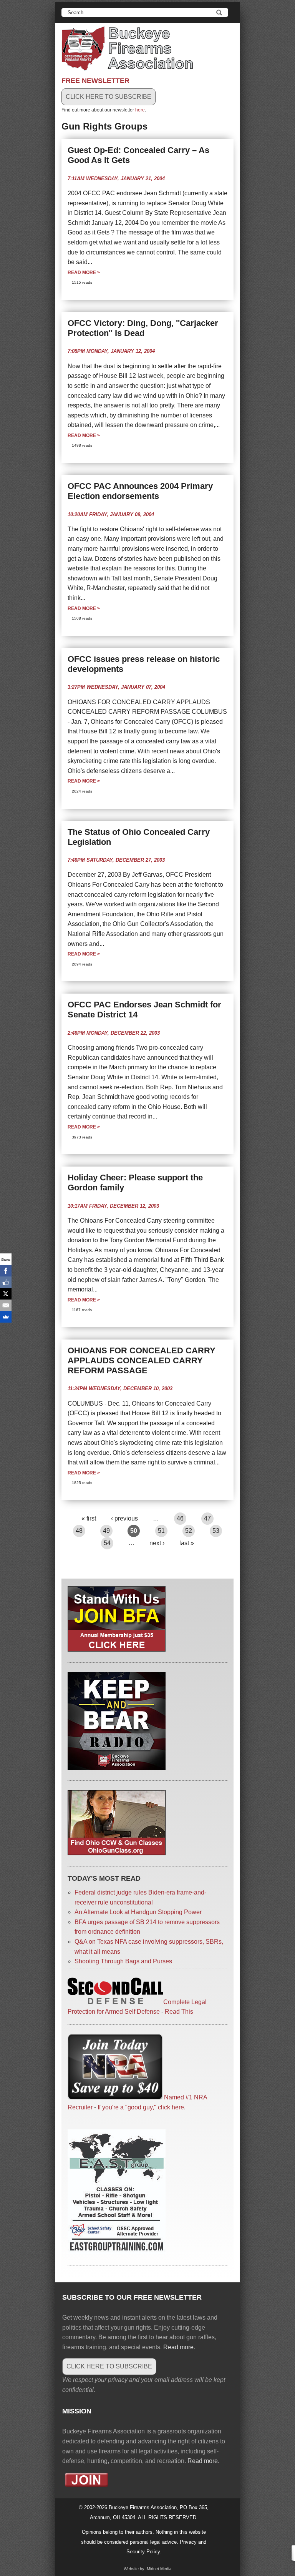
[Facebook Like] (6, 1282)
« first (89, 1518)
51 (161, 1531)
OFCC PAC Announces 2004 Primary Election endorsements (140, 491)
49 (106, 1531)
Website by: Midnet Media (147, 2569)
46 (180, 1518)
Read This (179, 2012)
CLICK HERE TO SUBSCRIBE (109, 97)
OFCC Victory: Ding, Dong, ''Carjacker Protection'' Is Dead (143, 328)
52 (189, 1531)
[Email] (6, 1305)
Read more (84, 273)
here (140, 110)
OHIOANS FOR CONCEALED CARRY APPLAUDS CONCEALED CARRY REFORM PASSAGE (142, 1360)
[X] (6, 1294)
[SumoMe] (6, 1317)
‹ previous (124, 1518)
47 (207, 1518)
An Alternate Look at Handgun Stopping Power (138, 1912)
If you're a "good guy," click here (141, 2107)
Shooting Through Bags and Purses (123, 1961)
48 (79, 1531)
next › (157, 1543)
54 (107, 1543)
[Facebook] (6, 1271)
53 (216, 1531)
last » (187, 1543)
